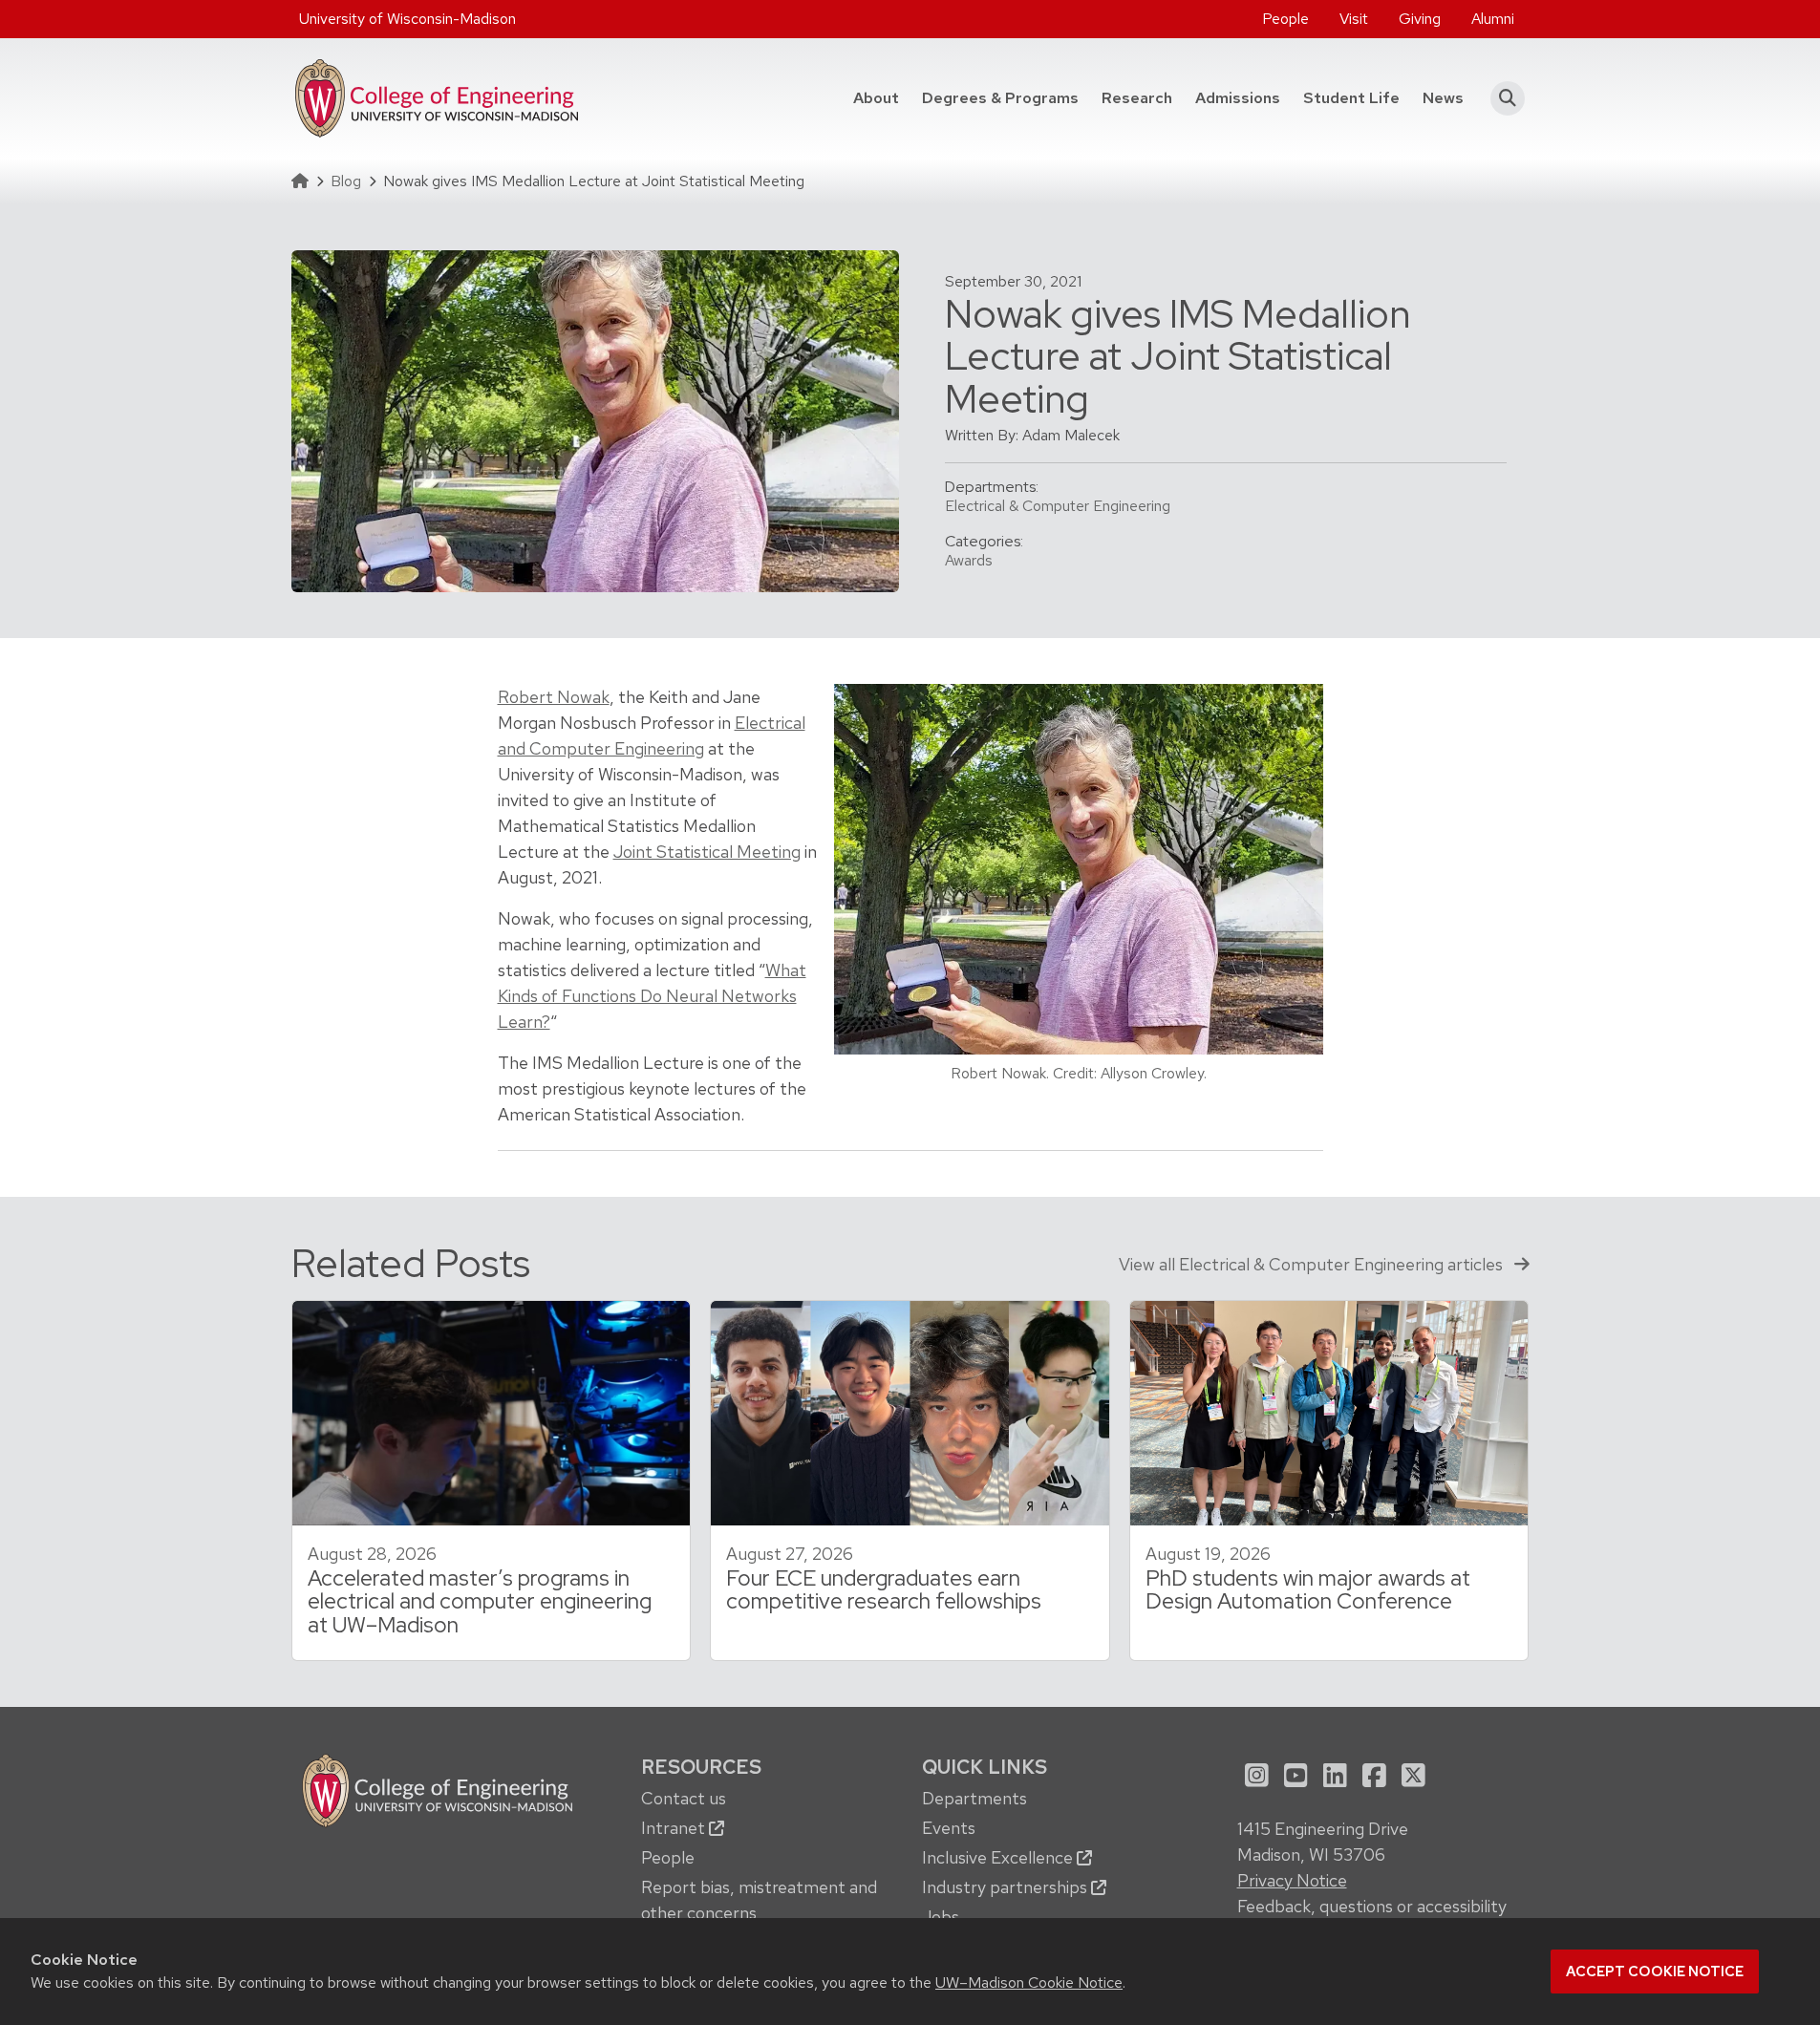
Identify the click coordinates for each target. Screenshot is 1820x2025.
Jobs (941, 1917)
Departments (974, 1798)
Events (949, 1828)
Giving (1420, 19)
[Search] (1502, 98)
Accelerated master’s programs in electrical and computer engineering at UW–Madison (480, 1602)
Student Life (1351, 98)
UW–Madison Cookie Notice (1029, 1982)
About (876, 98)
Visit (1354, 19)
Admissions (1238, 98)
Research (1137, 98)
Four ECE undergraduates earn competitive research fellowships (884, 1590)
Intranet (675, 1828)
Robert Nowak (554, 697)
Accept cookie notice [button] (1655, 1972)
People (1285, 19)
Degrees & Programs (1006, 97)
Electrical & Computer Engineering (1058, 506)
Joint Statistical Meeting (707, 852)
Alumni (1493, 19)
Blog (346, 181)
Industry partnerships (1006, 1887)
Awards (969, 560)
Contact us (684, 1798)
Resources (701, 1767)
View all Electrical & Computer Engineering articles (1313, 1264)
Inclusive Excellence (999, 1857)
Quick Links (985, 1767)
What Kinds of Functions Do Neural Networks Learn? (652, 996)
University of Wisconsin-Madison (407, 19)
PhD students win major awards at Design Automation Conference (1308, 1590)
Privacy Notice (1292, 1880)
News (1443, 98)
